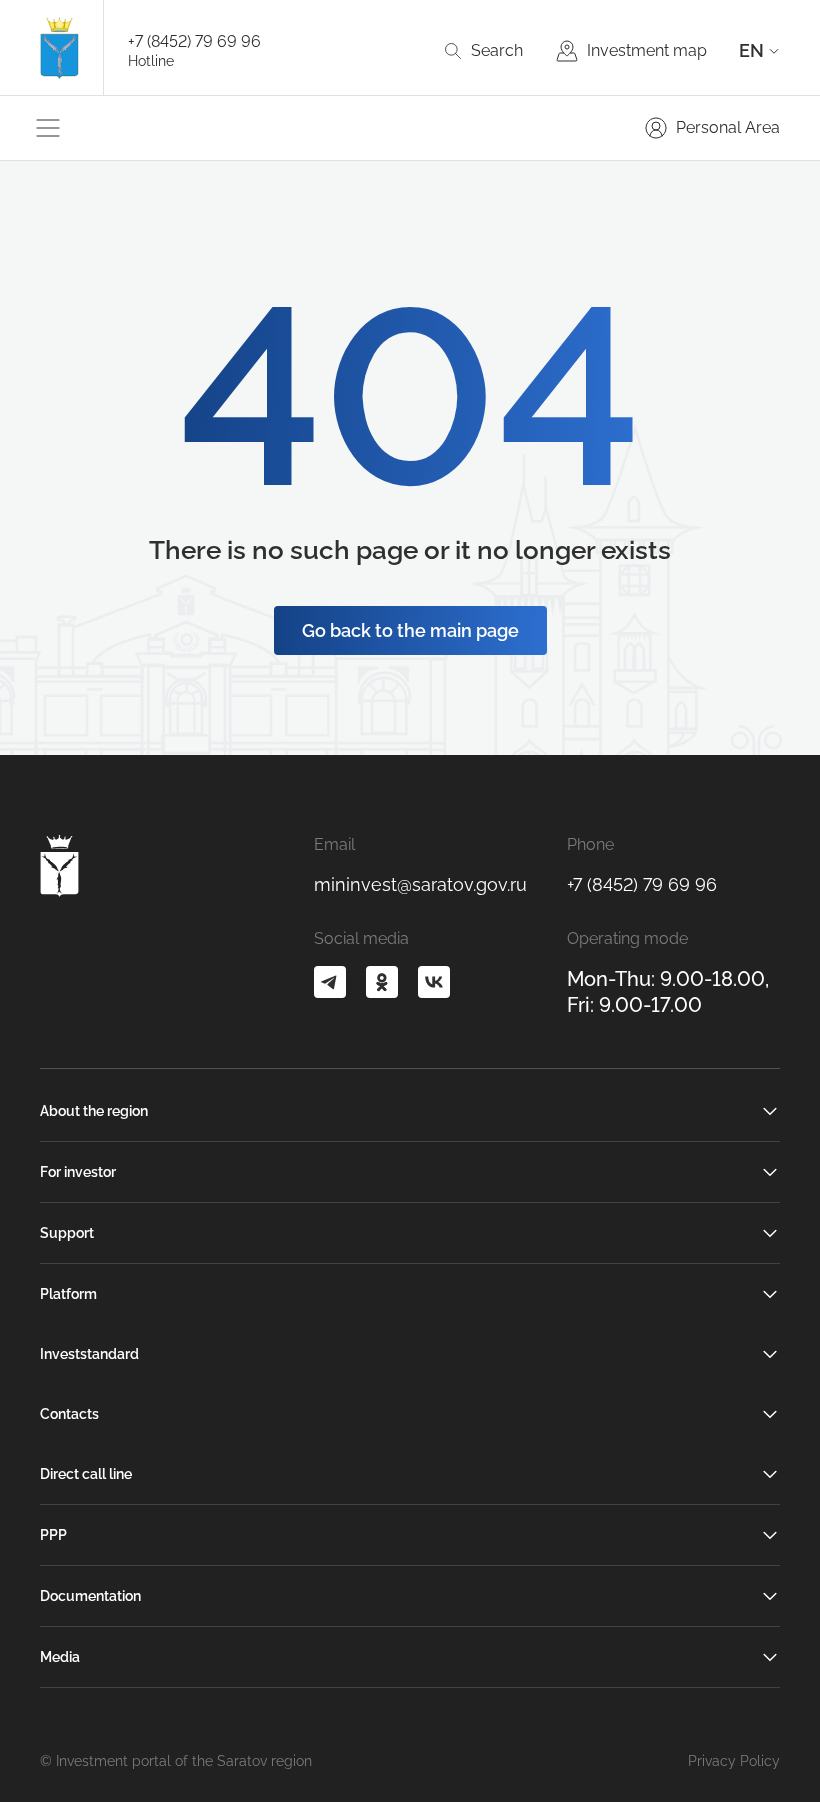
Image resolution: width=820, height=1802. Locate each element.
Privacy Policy (734, 1761)
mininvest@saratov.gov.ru (420, 884)
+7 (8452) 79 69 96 (194, 41)
